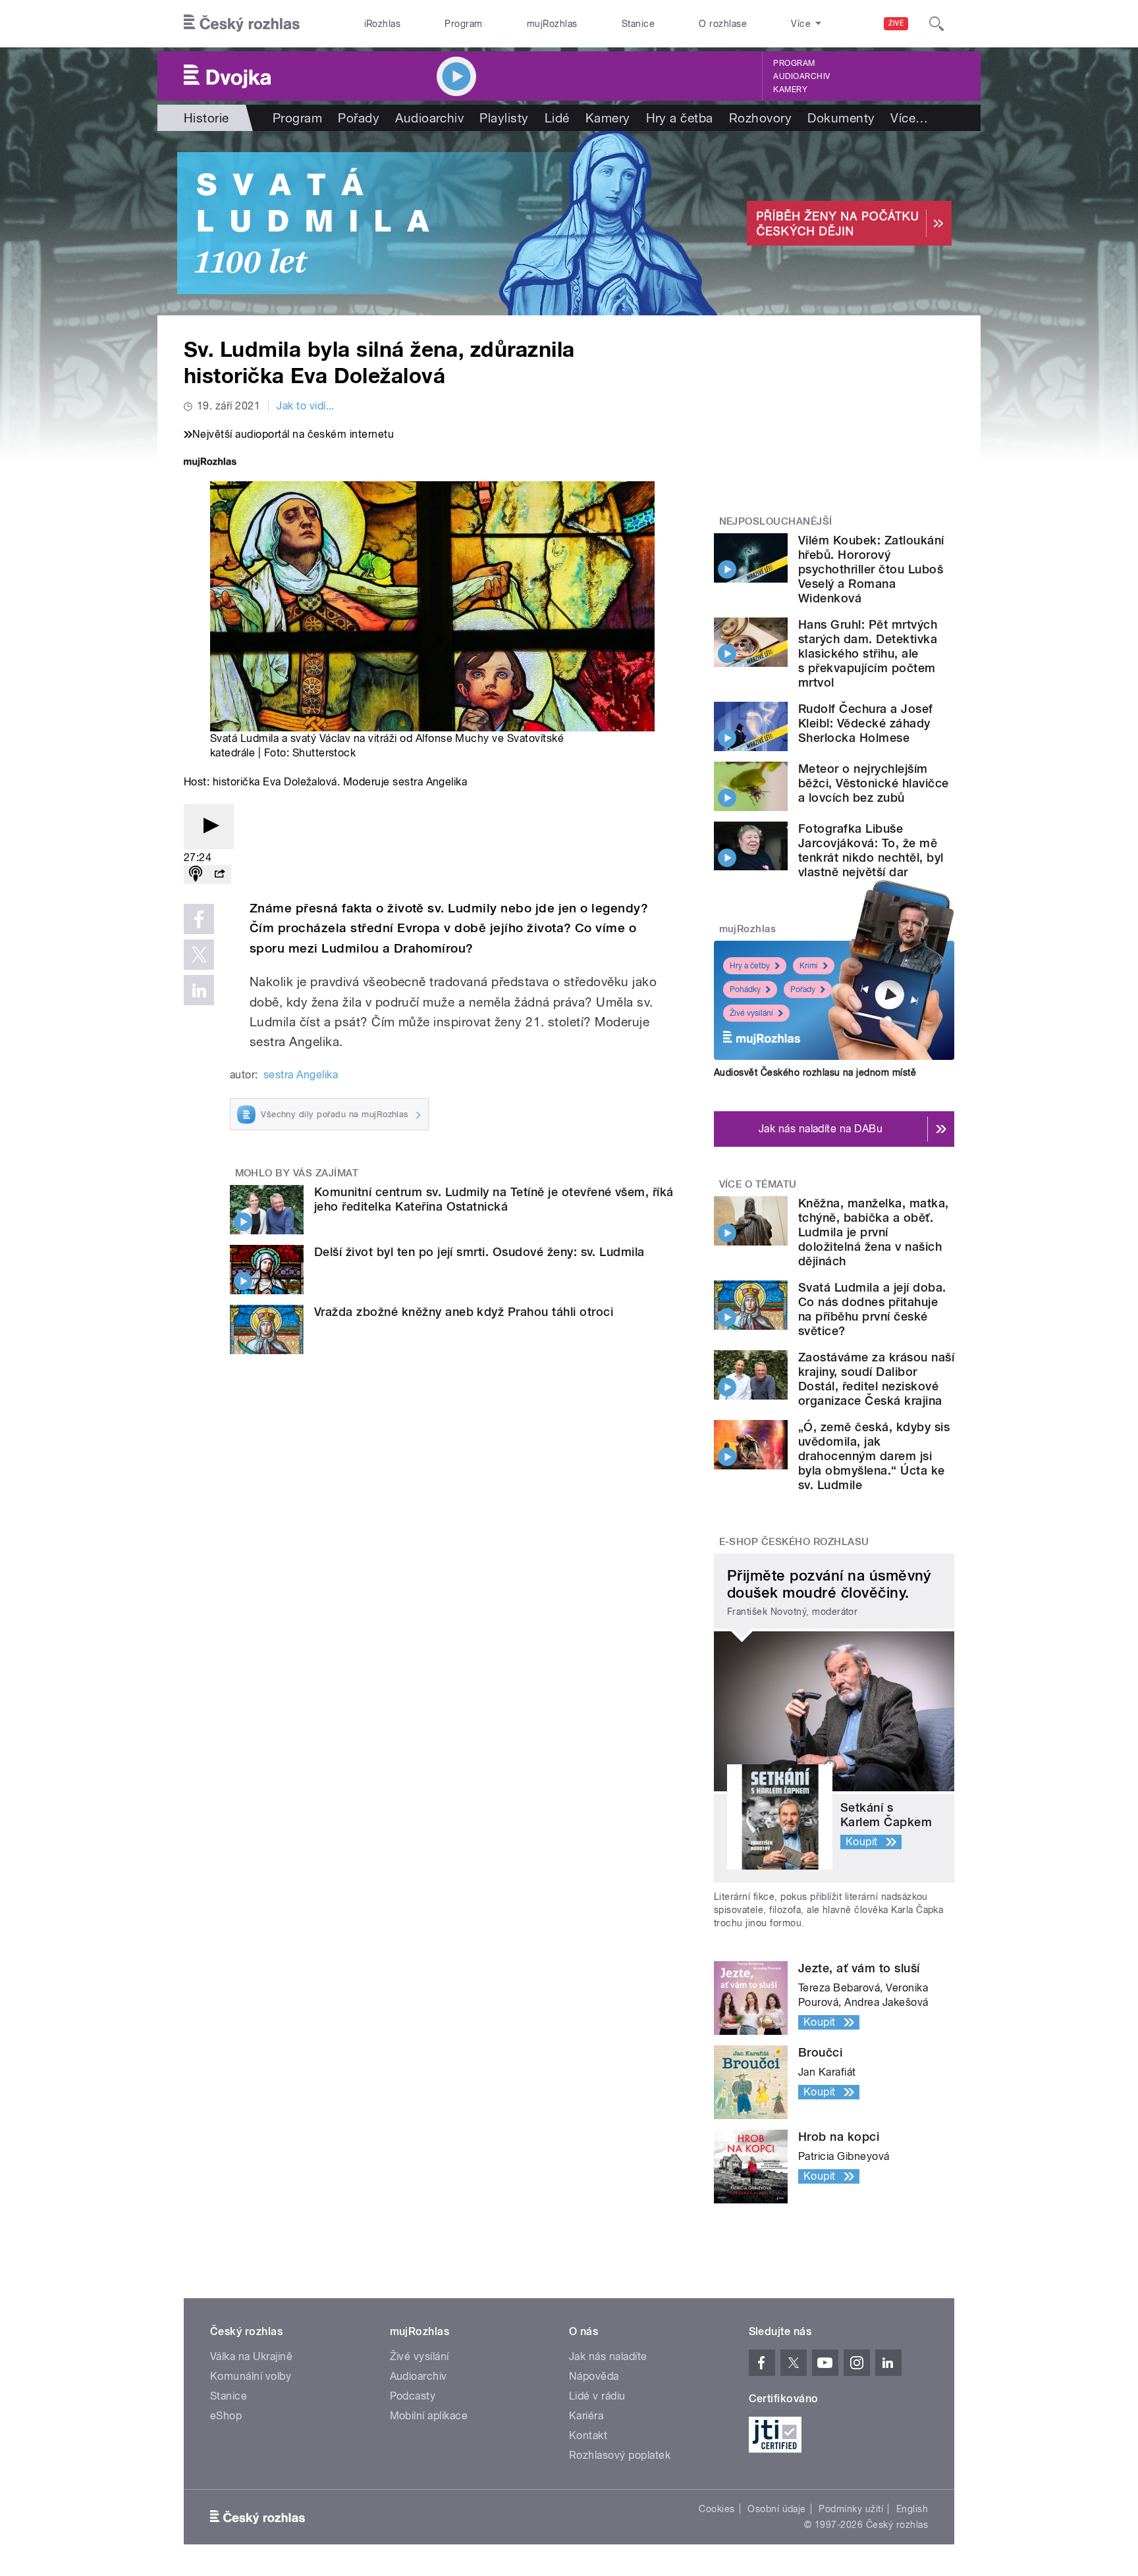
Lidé (557, 118)
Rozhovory (760, 118)
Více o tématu (758, 1184)
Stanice (638, 24)
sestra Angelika (301, 1075)
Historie (206, 118)
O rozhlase (723, 24)
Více (909, 118)
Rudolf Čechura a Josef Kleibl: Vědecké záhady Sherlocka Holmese (866, 723)
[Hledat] (936, 24)
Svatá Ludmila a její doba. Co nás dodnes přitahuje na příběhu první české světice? (872, 1309)
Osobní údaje (777, 2509)
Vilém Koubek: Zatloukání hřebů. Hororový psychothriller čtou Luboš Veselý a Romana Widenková (871, 569)
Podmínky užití (851, 2509)
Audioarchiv (801, 76)
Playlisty (504, 118)
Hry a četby (750, 966)
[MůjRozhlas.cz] (210, 463)
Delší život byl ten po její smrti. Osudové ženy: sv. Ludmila (479, 1252)
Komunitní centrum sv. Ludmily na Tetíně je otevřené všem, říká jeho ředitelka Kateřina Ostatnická (494, 1199)
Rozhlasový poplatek (620, 2455)
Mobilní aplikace (429, 2416)
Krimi (809, 966)
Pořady (359, 118)
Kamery (790, 90)
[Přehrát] (209, 827)
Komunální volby (251, 2376)
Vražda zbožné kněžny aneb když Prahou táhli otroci (464, 1312)
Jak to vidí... (306, 406)
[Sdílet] (219, 875)
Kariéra (586, 2416)
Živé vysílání (751, 1013)
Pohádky (745, 989)
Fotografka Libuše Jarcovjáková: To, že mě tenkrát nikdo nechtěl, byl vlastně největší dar (871, 850)
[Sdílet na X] (199, 955)
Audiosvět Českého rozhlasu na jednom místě (815, 1072)
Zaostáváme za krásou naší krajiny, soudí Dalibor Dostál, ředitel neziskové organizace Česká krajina (876, 1379)
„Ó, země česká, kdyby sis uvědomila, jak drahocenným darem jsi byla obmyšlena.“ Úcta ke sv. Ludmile (874, 1456)
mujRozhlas (552, 24)
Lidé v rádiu (597, 2396)
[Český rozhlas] (242, 24)
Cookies (717, 2509)
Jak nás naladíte (608, 2356)
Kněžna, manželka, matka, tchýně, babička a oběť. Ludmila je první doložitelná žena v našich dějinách (874, 1232)
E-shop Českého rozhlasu (794, 1542)
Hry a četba (680, 118)
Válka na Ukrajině (251, 2356)
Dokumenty (841, 118)
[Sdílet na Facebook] (199, 919)
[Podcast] (196, 875)
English (912, 2509)
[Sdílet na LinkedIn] (199, 990)
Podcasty (413, 2396)
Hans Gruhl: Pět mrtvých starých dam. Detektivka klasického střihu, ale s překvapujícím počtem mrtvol (868, 653)
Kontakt (588, 2435)
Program (463, 24)
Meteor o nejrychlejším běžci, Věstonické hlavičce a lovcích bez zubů (873, 783)
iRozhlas (383, 24)
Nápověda (594, 2376)
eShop (226, 2416)
